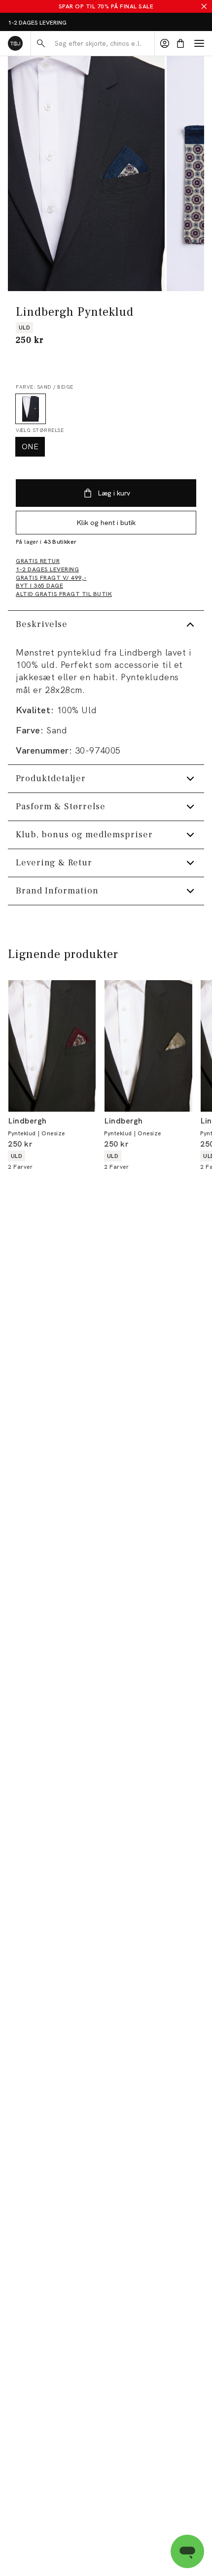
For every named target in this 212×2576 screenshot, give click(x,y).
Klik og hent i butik (106, 523)
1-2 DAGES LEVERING (37, 23)
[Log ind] (165, 43)
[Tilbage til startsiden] (15, 43)
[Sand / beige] (31, 409)
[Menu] (199, 43)
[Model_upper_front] (86, 174)
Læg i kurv (114, 493)
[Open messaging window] (187, 2551)
